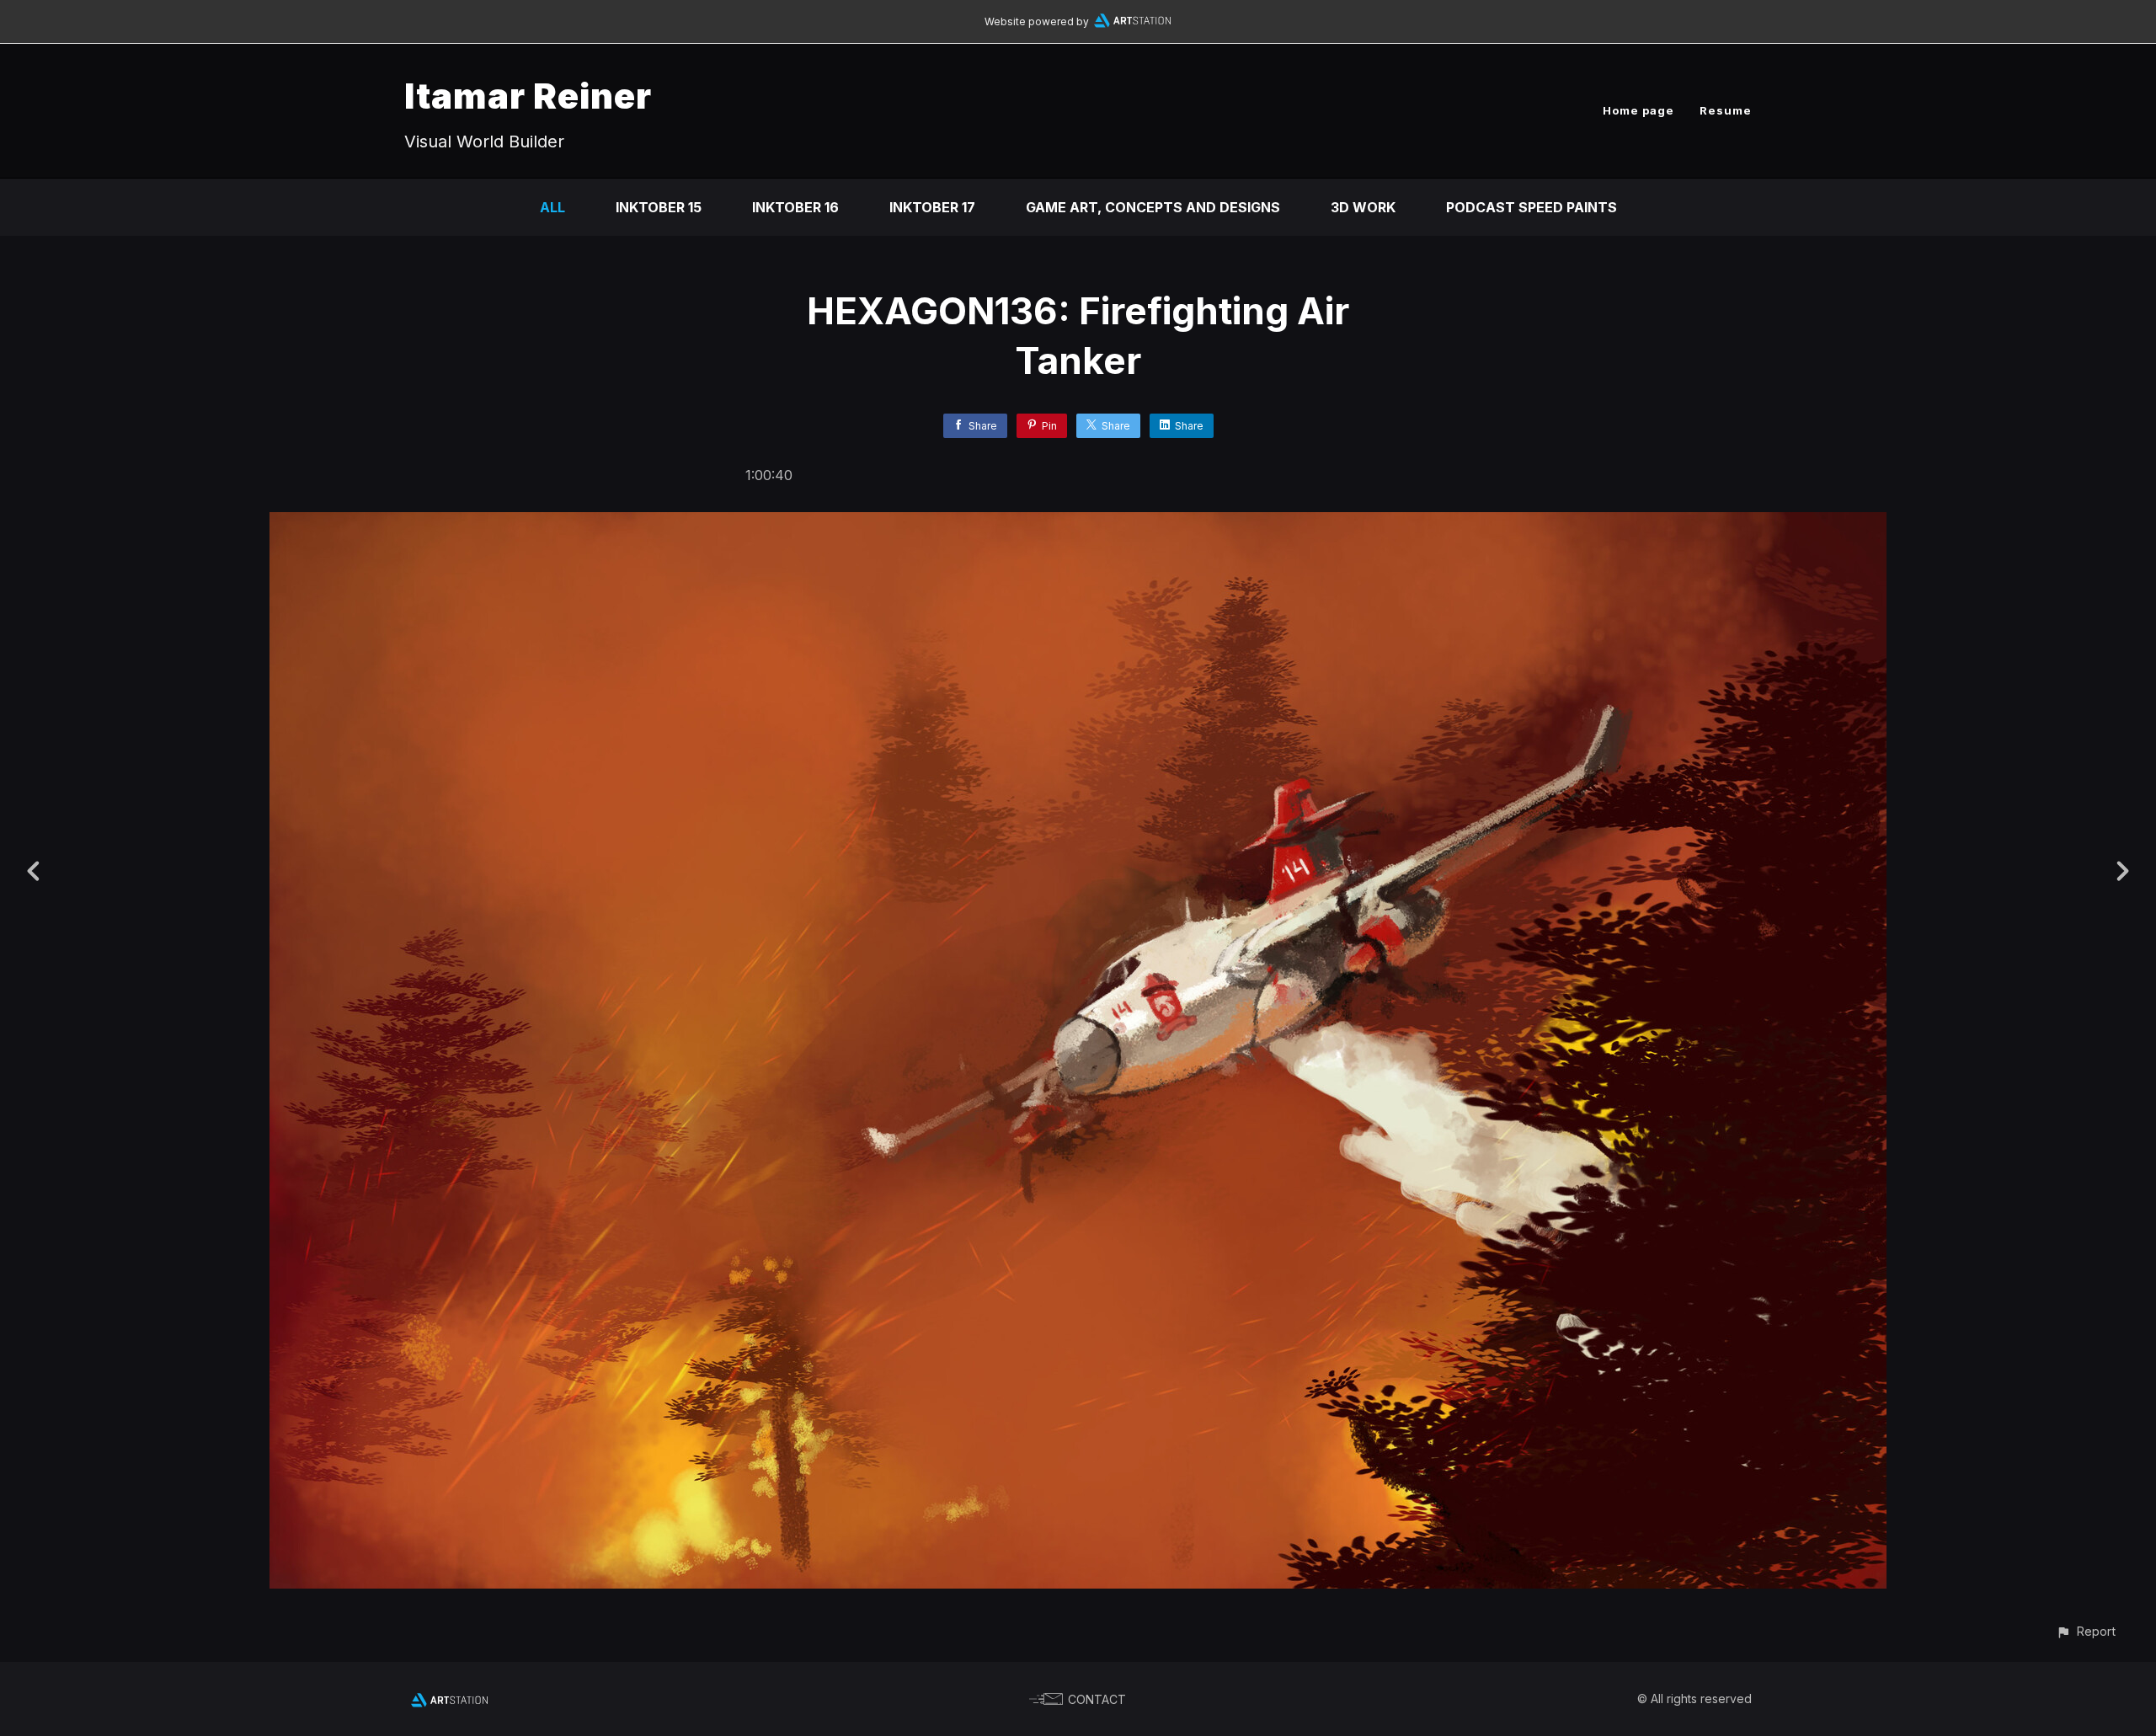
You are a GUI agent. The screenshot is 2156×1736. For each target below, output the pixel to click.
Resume (1726, 110)
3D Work (1363, 207)
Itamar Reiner (528, 96)
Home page (1638, 110)
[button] (2086, 1631)
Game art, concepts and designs (1153, 207)
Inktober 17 (932, 207)
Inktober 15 (659, 207)
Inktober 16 (795, 207)
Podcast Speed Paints (1532, 207)
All (552, 207)
